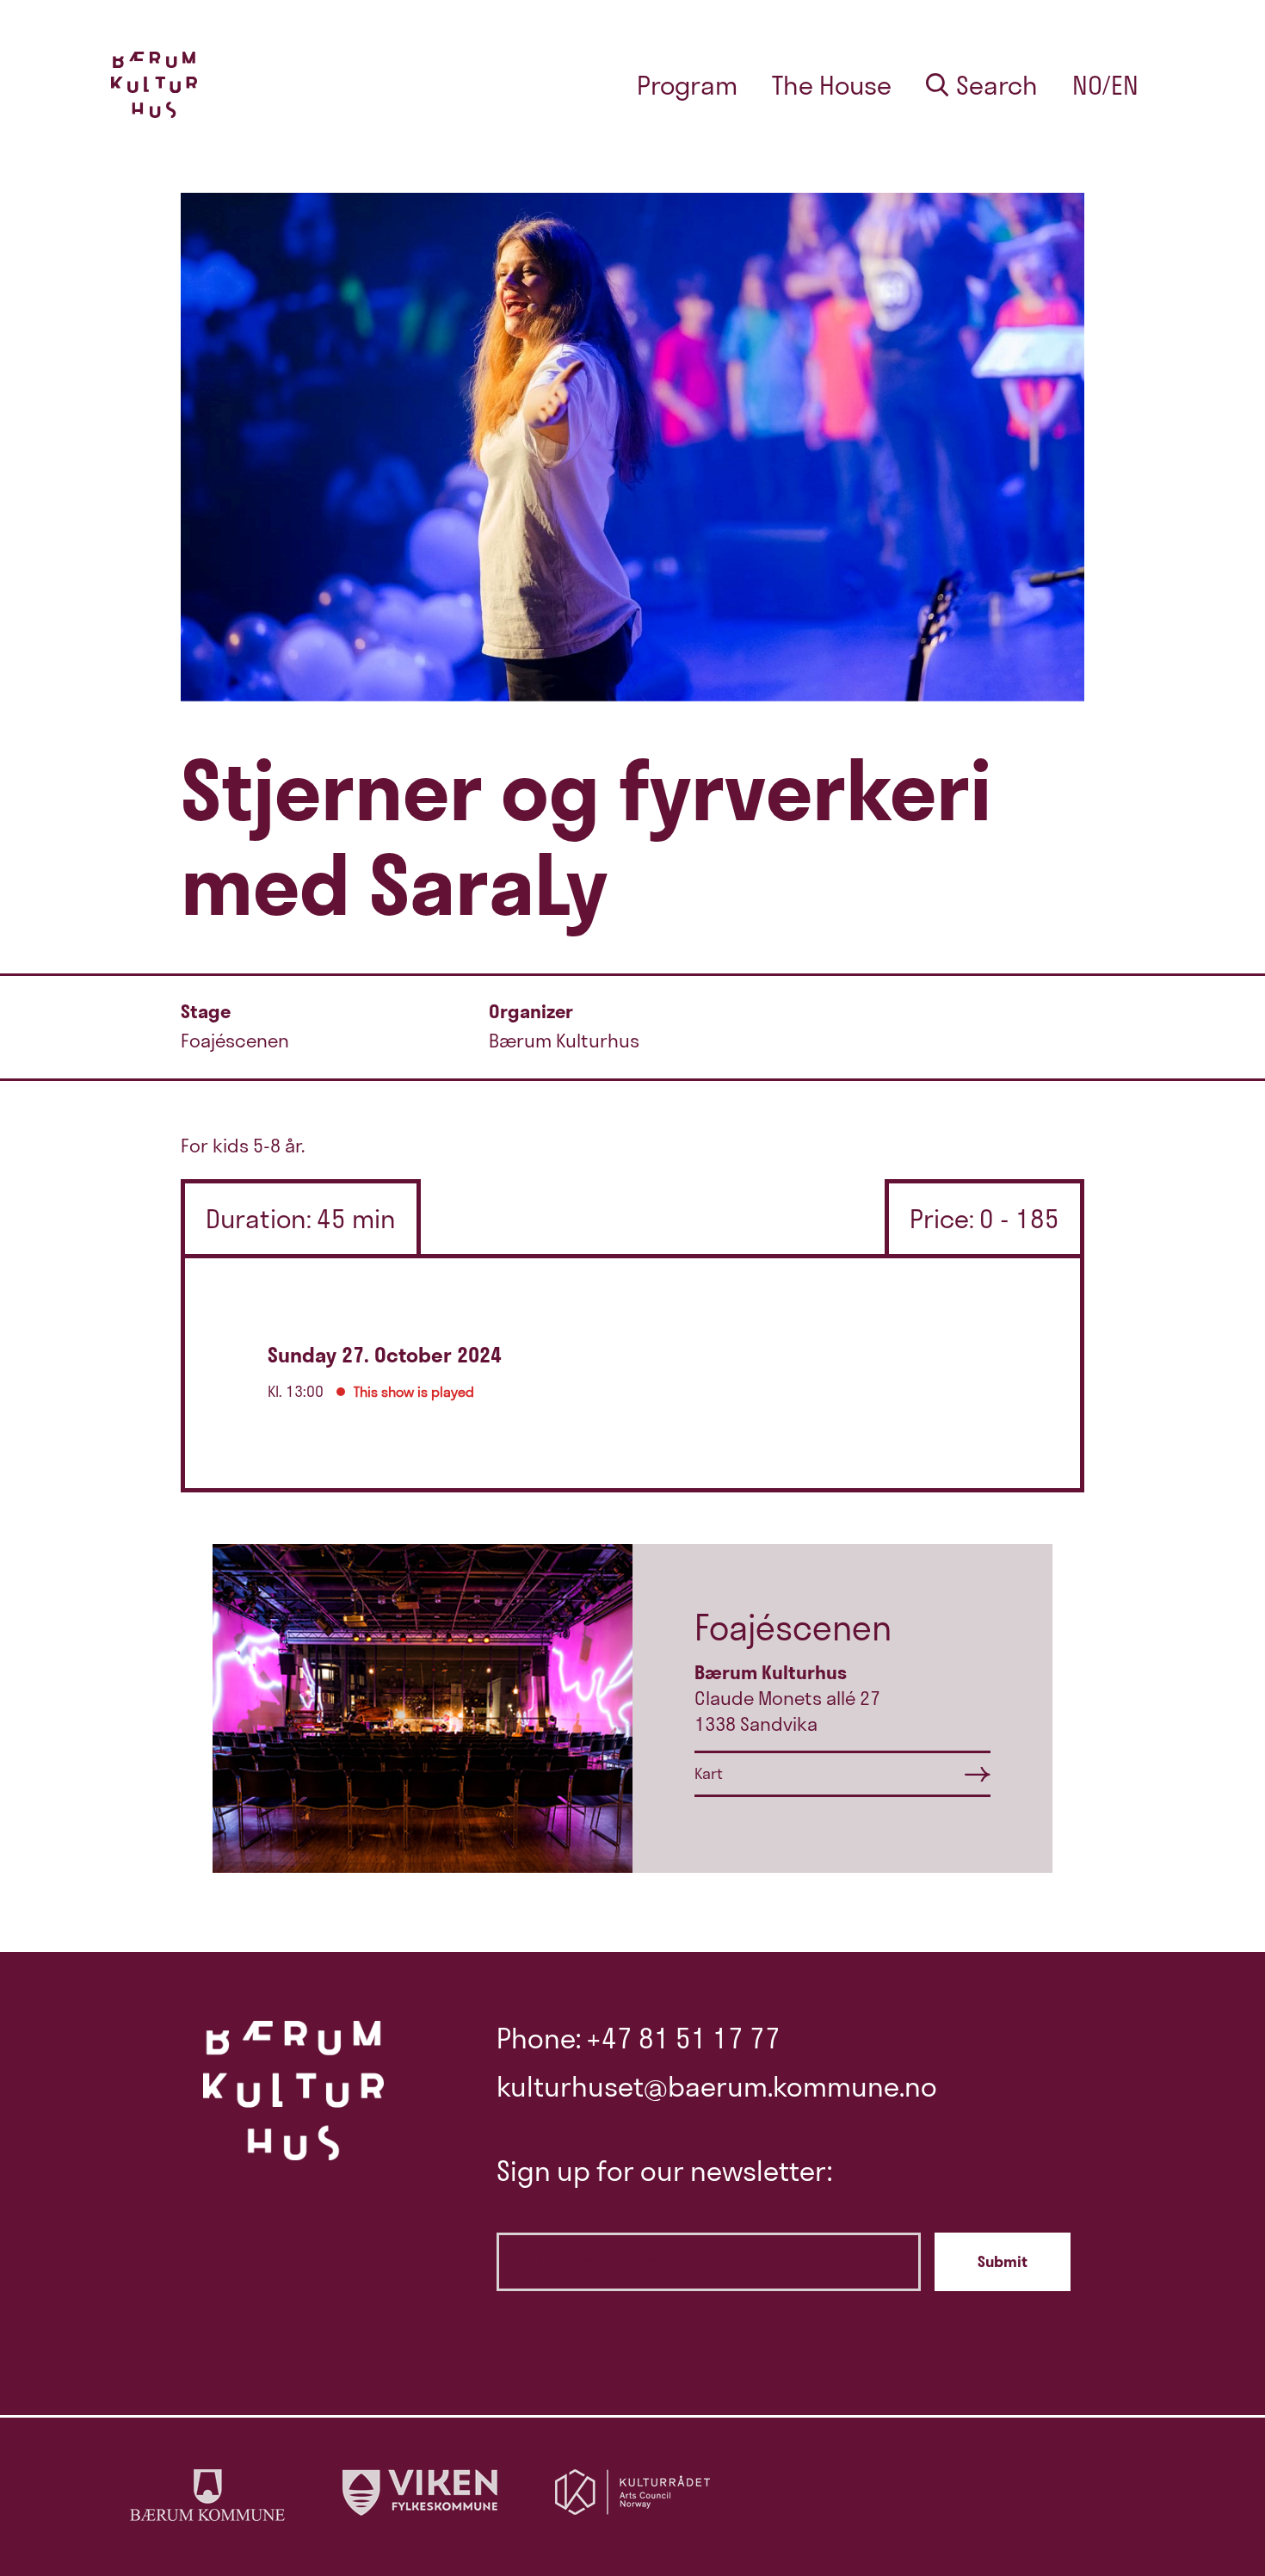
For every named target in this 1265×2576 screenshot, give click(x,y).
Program (687, 85)
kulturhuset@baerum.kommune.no (717, 2086)
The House (832, 85)
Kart (709, 1773)
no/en (1105, 85)
